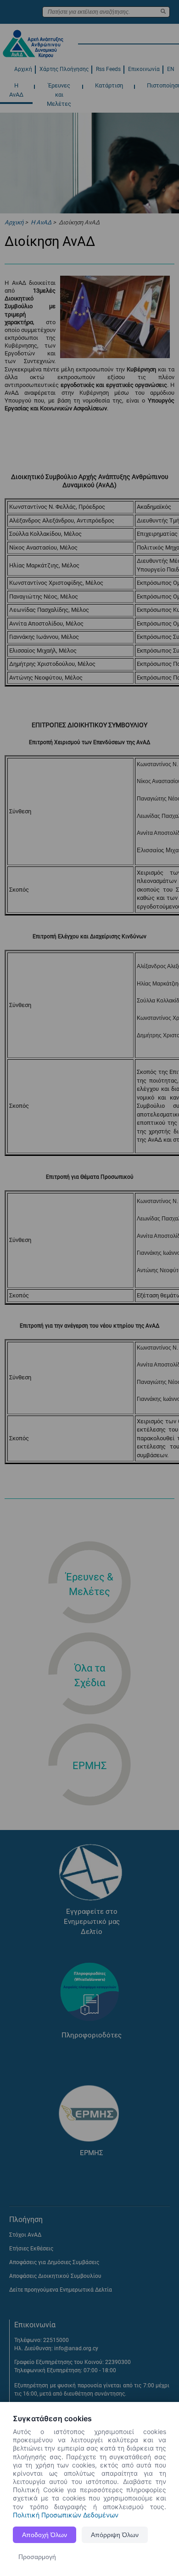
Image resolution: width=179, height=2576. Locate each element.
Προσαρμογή (37, 2557)
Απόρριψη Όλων (115, 2535)
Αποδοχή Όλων (45, 2535)
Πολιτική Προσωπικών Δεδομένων (66, 2515)
